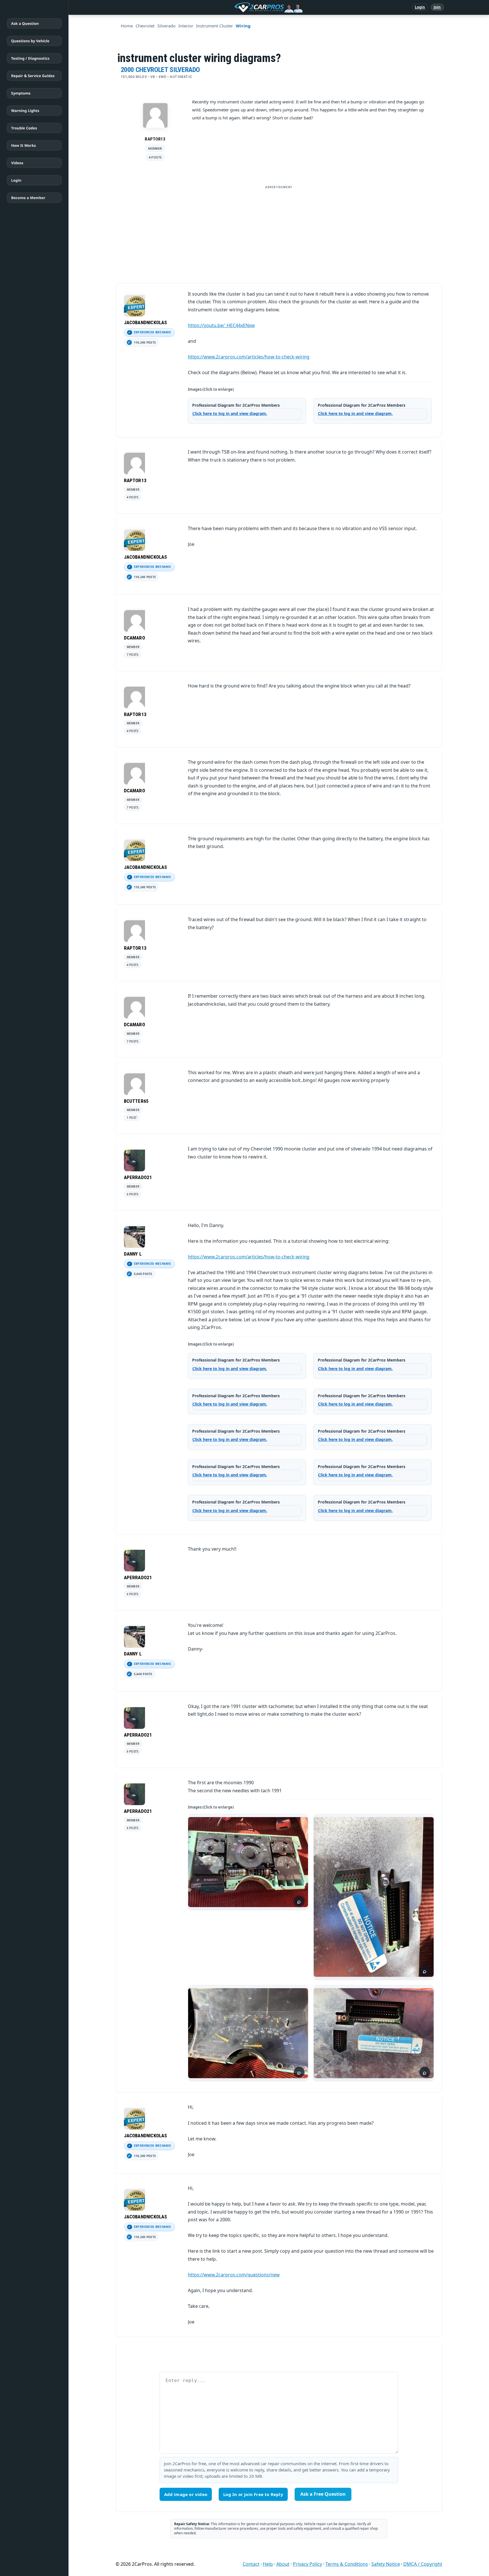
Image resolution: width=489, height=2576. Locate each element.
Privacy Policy (307, 2564)
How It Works (24, 145)
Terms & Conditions (347, 2564)
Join (437, 7)
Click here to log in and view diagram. (230, 413)
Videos (17, 163)
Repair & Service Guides (33, 76)
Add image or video (186, 2494)
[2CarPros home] (239, 7)
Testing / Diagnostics (30, 58)
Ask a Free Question (323, 2494)
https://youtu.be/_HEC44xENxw (221, 325)
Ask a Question (25, 23)
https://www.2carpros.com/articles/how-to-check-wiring (249, 357)
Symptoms (21, 93)
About (283, 2564)
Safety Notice (386, 2564)
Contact (251, 2564)
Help (268, 2564)
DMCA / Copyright (423, 2564)
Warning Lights (25, 111)
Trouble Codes (24, 128)
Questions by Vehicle (30, 41)
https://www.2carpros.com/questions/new (234, 2275)
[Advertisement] (279, 232)
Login (420, 7)
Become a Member (28, 198)
